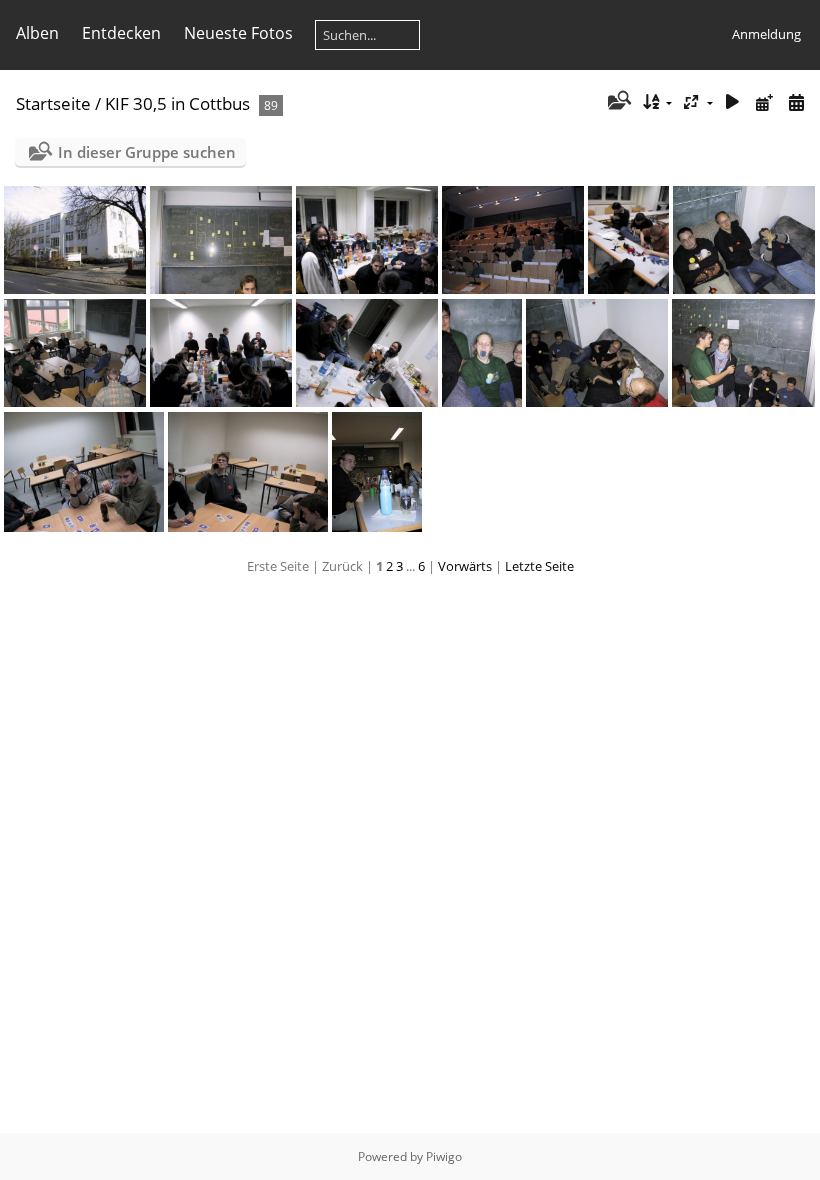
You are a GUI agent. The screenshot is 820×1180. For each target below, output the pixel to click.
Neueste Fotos (238, 33)
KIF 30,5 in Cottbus (177, 103)
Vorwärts (465, 566)
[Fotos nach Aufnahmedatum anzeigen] (796, 102)
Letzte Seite (539, 566)
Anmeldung (766, 34)
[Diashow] (733, 102)
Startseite (53, 103)
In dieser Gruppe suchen (147, 152)
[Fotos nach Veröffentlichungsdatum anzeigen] (764, 102)
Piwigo (444, 1156)
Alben (37, 33)
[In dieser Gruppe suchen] (617, 102)
